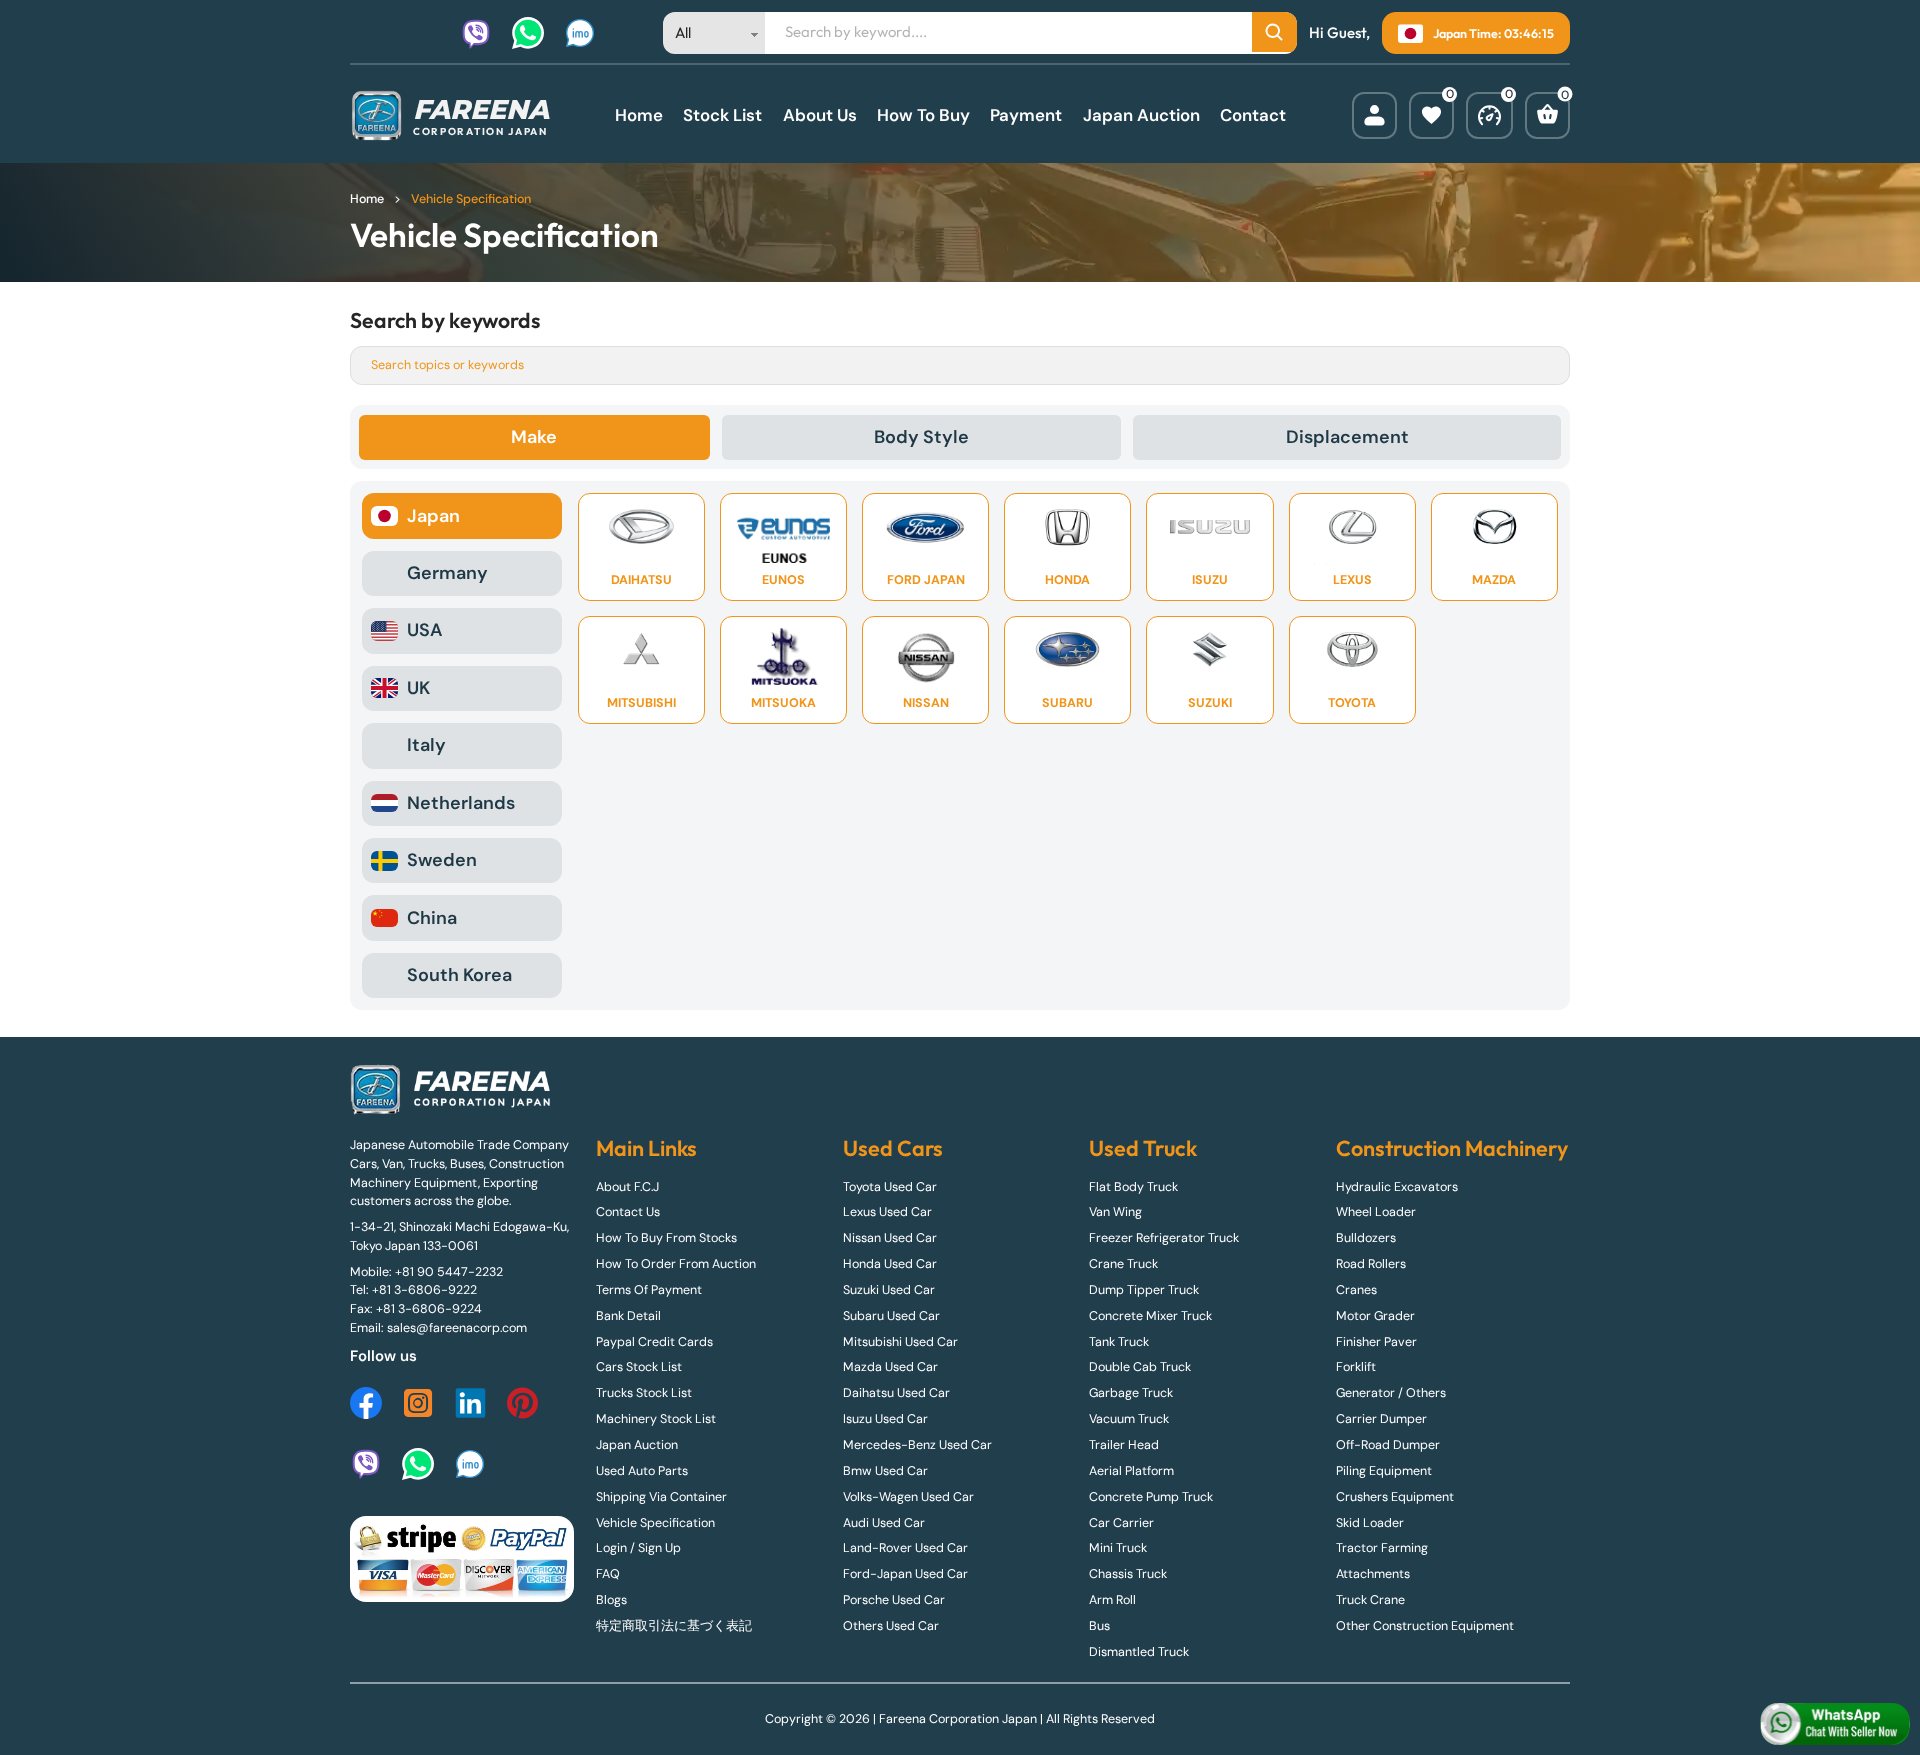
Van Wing (1115, 1212)
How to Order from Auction (676, 1264)
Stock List (722, 115)
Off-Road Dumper (1388, 1445)
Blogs (611, 1600)
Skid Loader (1370, 1523)
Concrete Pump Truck (1151, 1497)
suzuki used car (889, 1290)
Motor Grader (1375, 1316)
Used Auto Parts (642, 1471)
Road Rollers (1371, 1264)
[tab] (534, 437)
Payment (1026, 115)
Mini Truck (1118, 1548)
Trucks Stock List (644, 1393)
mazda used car (890, 1367)
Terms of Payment (649, 1290)
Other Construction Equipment (1425, 1626)
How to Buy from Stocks (666, 1238)
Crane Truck (1123, 1264)
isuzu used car (885, 1419)
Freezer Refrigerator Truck (1164, 1238)
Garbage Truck (1131, 1393)
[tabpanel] (960, 745)
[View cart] (1547, 115)
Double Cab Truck (1140, 1367)
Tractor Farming (1382, 1548)
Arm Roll (1112, 1600)
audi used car (884, 1523)
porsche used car (894, 1600)
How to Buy (923, 115)
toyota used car (890, 1187)
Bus (1099, 1626)
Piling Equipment (1384, 1471)
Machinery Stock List (656, 1419)
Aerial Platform (1131, 1471)
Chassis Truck (1128, 1574)
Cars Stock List (639, 1367)
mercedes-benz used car (917, 1445)
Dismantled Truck (1139, 1652)
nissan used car (890, 1238)
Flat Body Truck (1133, 1187)
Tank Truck (1119, 1342)
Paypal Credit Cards (654, 1342)
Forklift (1356, 1367)
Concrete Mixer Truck (1150, 1316)
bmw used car (885, 1471)
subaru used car (891, 1316)
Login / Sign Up (638, 1548)
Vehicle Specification (655, 1523)
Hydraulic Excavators (1397, 1187)
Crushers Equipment (1395, 1497)
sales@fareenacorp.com (457, 1328)
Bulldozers (1366, 1238)
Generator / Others (1391, 1393)
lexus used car (887, 1212)
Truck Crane (1370, 1600)
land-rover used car (905, 1548)
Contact (1253, 115)
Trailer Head (1124, 1445)
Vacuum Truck (1129, 1419)
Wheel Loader (1376, 1212)
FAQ (608, 1574)
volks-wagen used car (908, 1497)
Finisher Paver (1376, 1342)
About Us (820, 115)
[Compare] (1489, 115)
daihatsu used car (896, 1393)
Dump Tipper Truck (1144, 1290)
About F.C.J (627, 1187)
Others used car (891, 1626)
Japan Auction (1141, 115)
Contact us (628, 1212)
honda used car (890, 1264)
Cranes (1356, 1290)
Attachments (1373, 1574)
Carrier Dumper (1381, 1419)
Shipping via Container (661, 1497)
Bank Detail (628, 1316)
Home (639, 115)
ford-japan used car (905, 1574)
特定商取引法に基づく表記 (674, 1626)
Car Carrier (1121, 1523)
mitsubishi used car (900, 1342)
